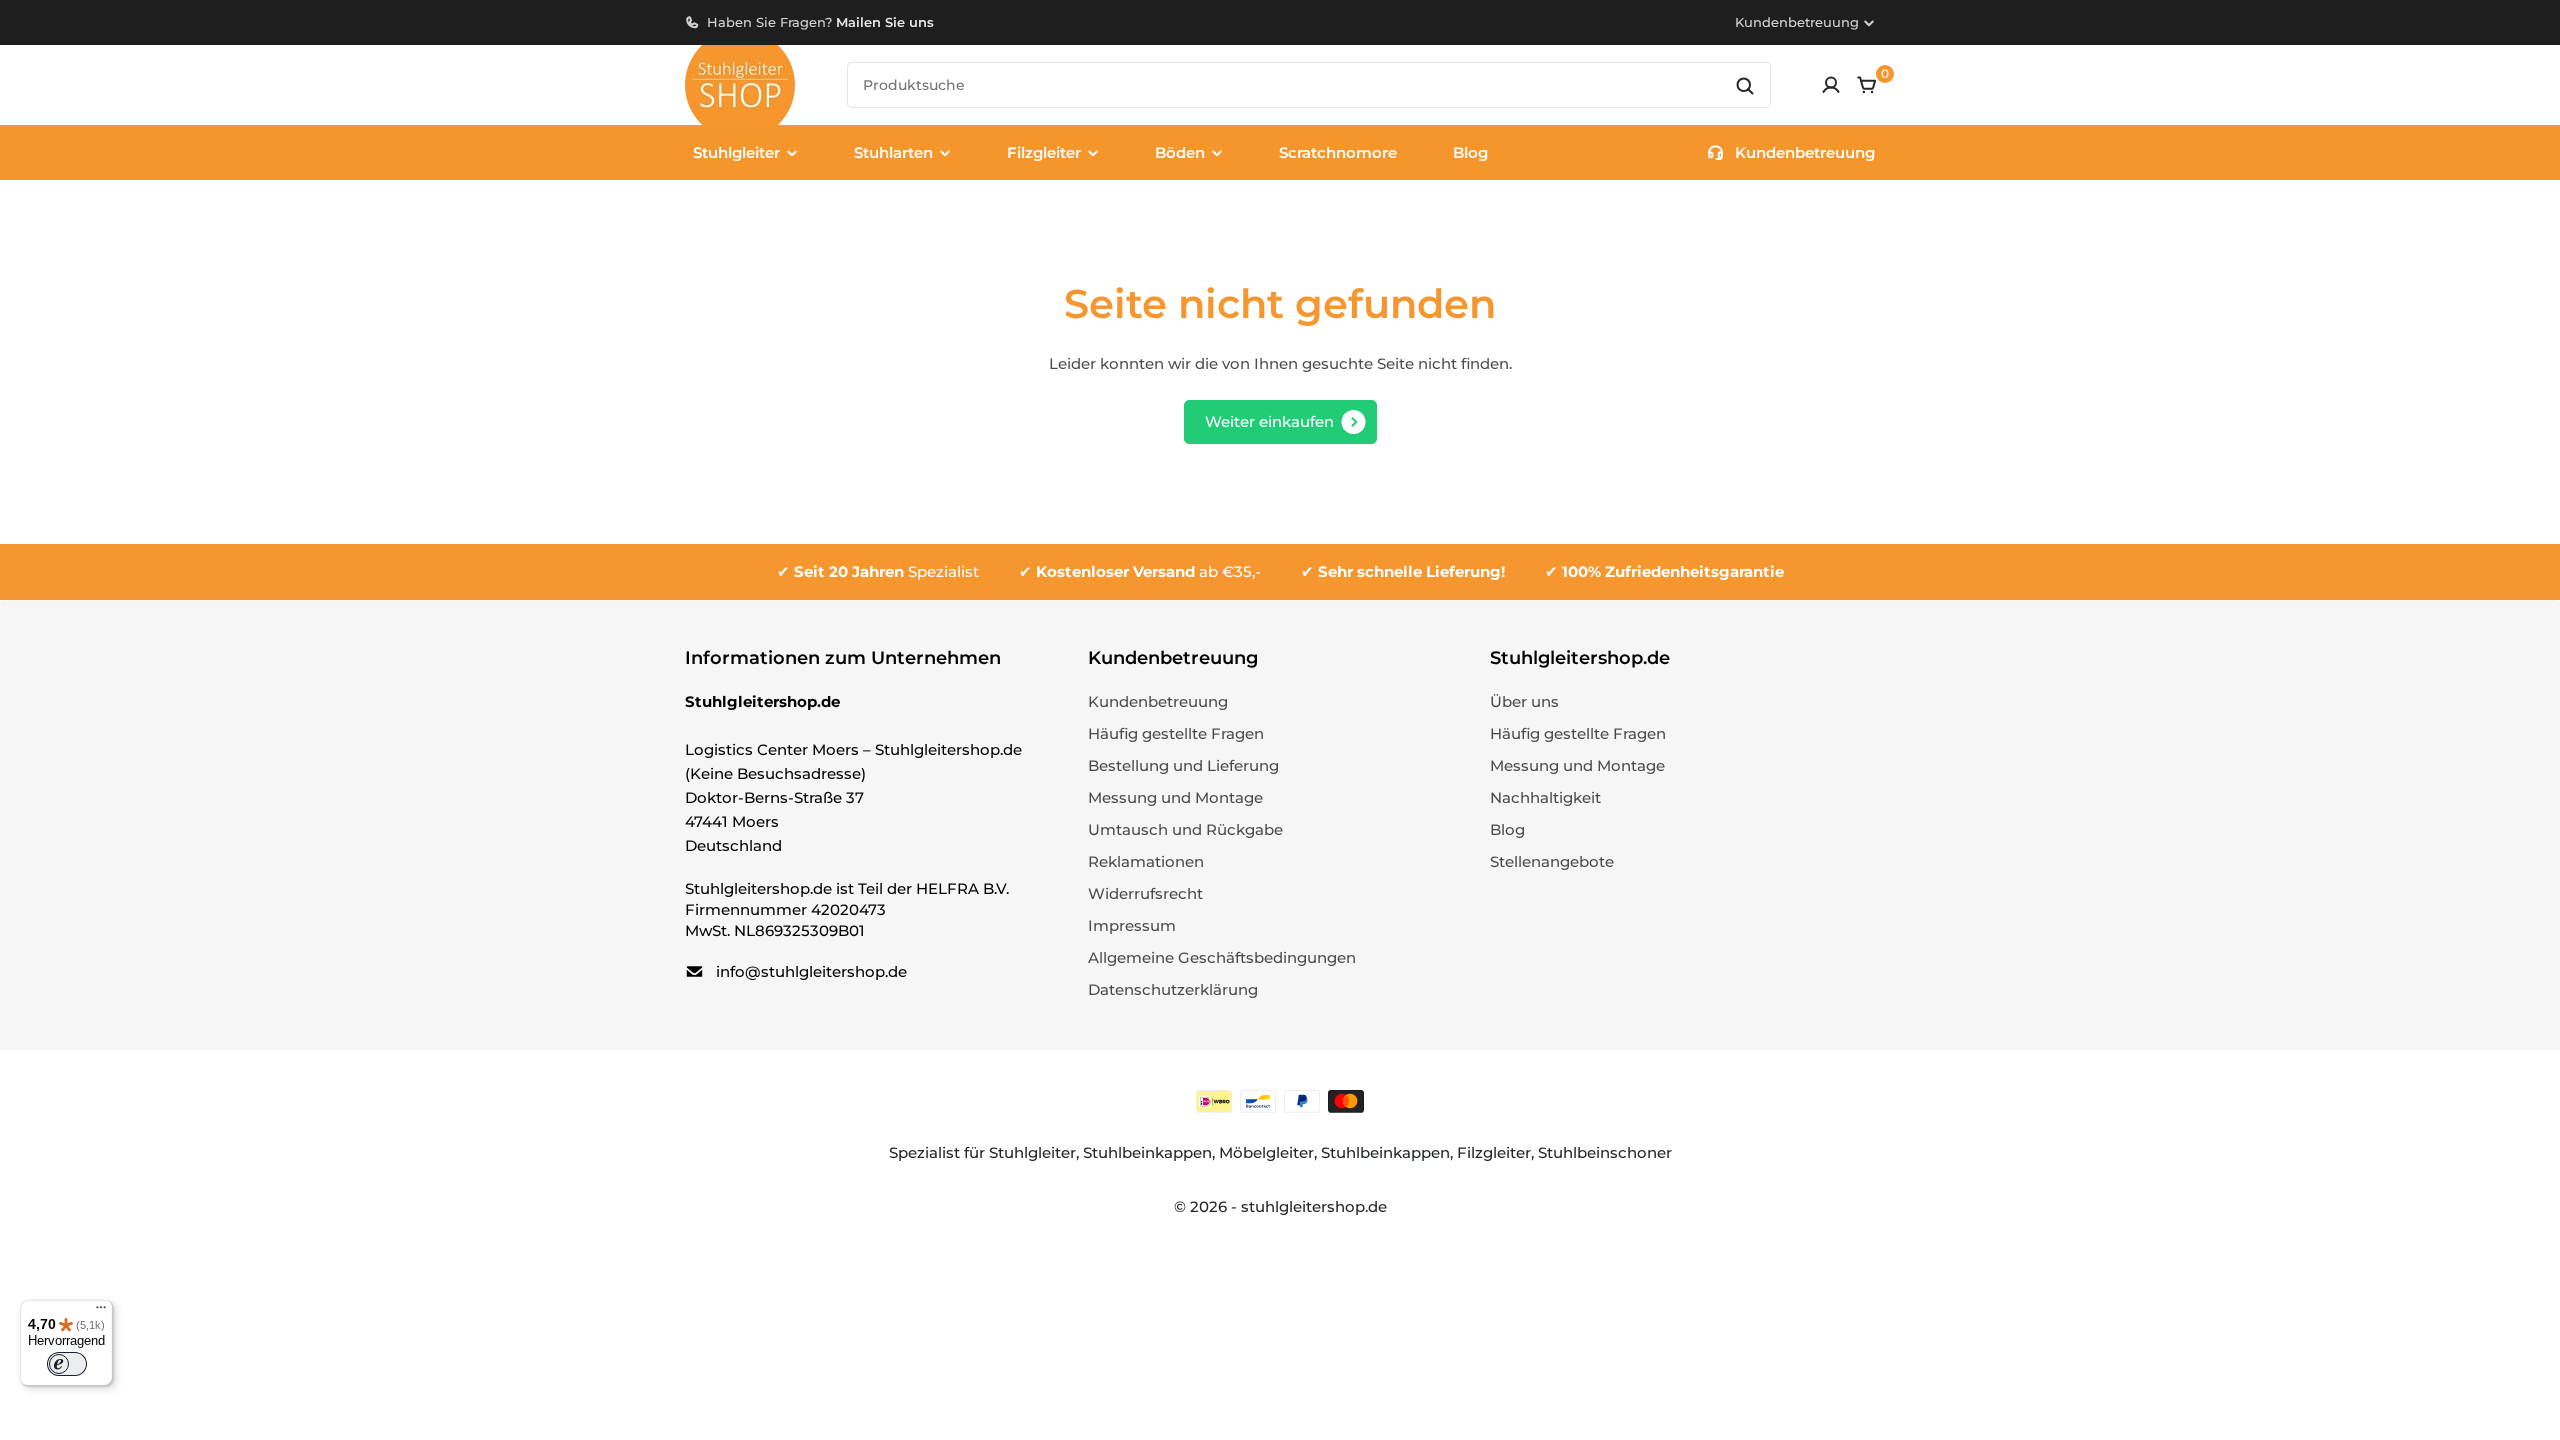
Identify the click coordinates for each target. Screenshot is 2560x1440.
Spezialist (886, 571)
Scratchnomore (1338, 152)
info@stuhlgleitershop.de (811, 971)
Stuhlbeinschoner (1605, 1152)
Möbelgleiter (1266, 1152)
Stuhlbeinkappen (1147, 1152)
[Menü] (101, 1312)
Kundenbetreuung (1797, 22)
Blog (1470, 152)
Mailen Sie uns (885, 22)
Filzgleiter (1494, 1152)
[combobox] (1309, 85)
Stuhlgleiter (1032, 1152)
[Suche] (1745, 86)
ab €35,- (1148, 571)
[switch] (67, 1364)
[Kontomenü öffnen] (1831, 85)
